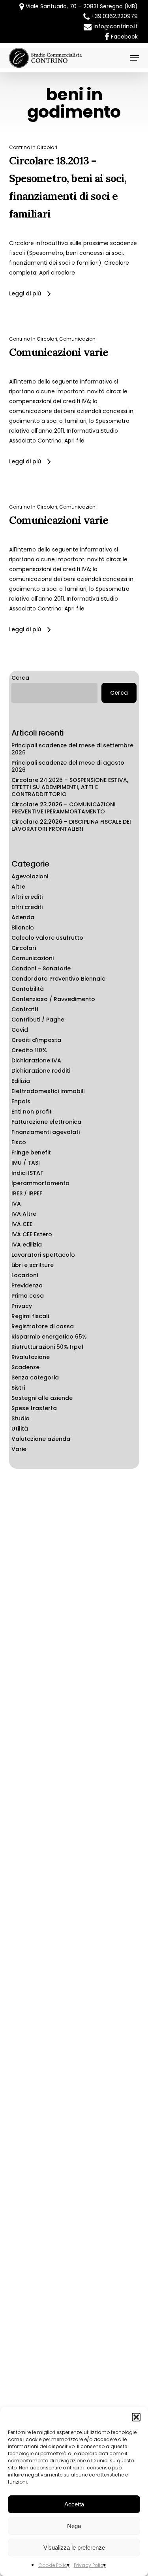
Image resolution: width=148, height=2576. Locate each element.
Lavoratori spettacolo (43, 1255)
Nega (74, 2526)
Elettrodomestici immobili (48, 1091)
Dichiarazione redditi (41, 1071)
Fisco (19, 1142)
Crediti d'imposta (36, 1040)
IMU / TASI (26, 1163)
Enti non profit (32, 1112)
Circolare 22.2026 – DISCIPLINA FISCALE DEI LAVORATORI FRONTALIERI (71, 825)
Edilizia (21, 1081)
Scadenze (25, 1367)
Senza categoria (35, 1377)
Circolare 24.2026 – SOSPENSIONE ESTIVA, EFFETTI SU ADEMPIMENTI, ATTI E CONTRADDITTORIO (70, 787)
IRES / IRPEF (27, 1193)
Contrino (20, 147)
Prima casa (28, 1296)
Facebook (124, 37)
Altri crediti (27, 897)
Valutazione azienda (41, 1439)
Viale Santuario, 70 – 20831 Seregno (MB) (81, 6)
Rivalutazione (31, 1357)
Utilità (20, 1429)
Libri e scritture (33, 1265)
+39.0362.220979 (114, 16)
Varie (19, 1449)
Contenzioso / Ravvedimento (53, 999)
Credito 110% (29, 1050)
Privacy (22, 1306)
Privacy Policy (90, 2565)
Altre (18, 887)
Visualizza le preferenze (74, 2547)
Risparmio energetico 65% (49, 1337)
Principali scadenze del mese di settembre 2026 (72, 749)
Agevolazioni (30, 876)
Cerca (20, 678)
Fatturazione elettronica (46, 1122)
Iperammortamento (40, 1183)
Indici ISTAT (28, 1173)
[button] (136, 2417)
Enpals (21, 1101)
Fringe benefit (31, 1152)
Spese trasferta (34, 1408)
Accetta (74, 2504)
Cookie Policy (54, 2565)
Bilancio (23, 928)
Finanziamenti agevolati (46, 1132)
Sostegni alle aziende (42, 1398)
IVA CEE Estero (32, 1234)
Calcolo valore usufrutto (47, 938)
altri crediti (27, 907)
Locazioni (25, 1275)
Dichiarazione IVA (36, 1060)
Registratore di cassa (43, 1326)
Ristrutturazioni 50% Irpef (48, 1347)
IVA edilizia (27, 1245)
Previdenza (27, 1285)
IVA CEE (22, 1224)
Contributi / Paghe (38, 1020)
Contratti (25, 1009)
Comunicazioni (78, 339)
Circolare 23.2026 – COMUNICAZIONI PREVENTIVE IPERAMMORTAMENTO (64, 808)
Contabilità (28, 989)
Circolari (47, 147)
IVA (16, 1204)
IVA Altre (24, 1214)
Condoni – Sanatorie (41, 968)
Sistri (18, 1388)
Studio (21, 1418)
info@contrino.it (116, 26)
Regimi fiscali (30, 1316)
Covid (20, 1030)
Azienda (23, 917)
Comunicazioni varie (59, 352)
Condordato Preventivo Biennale (58, 979)
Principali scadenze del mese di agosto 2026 (68, 766)
